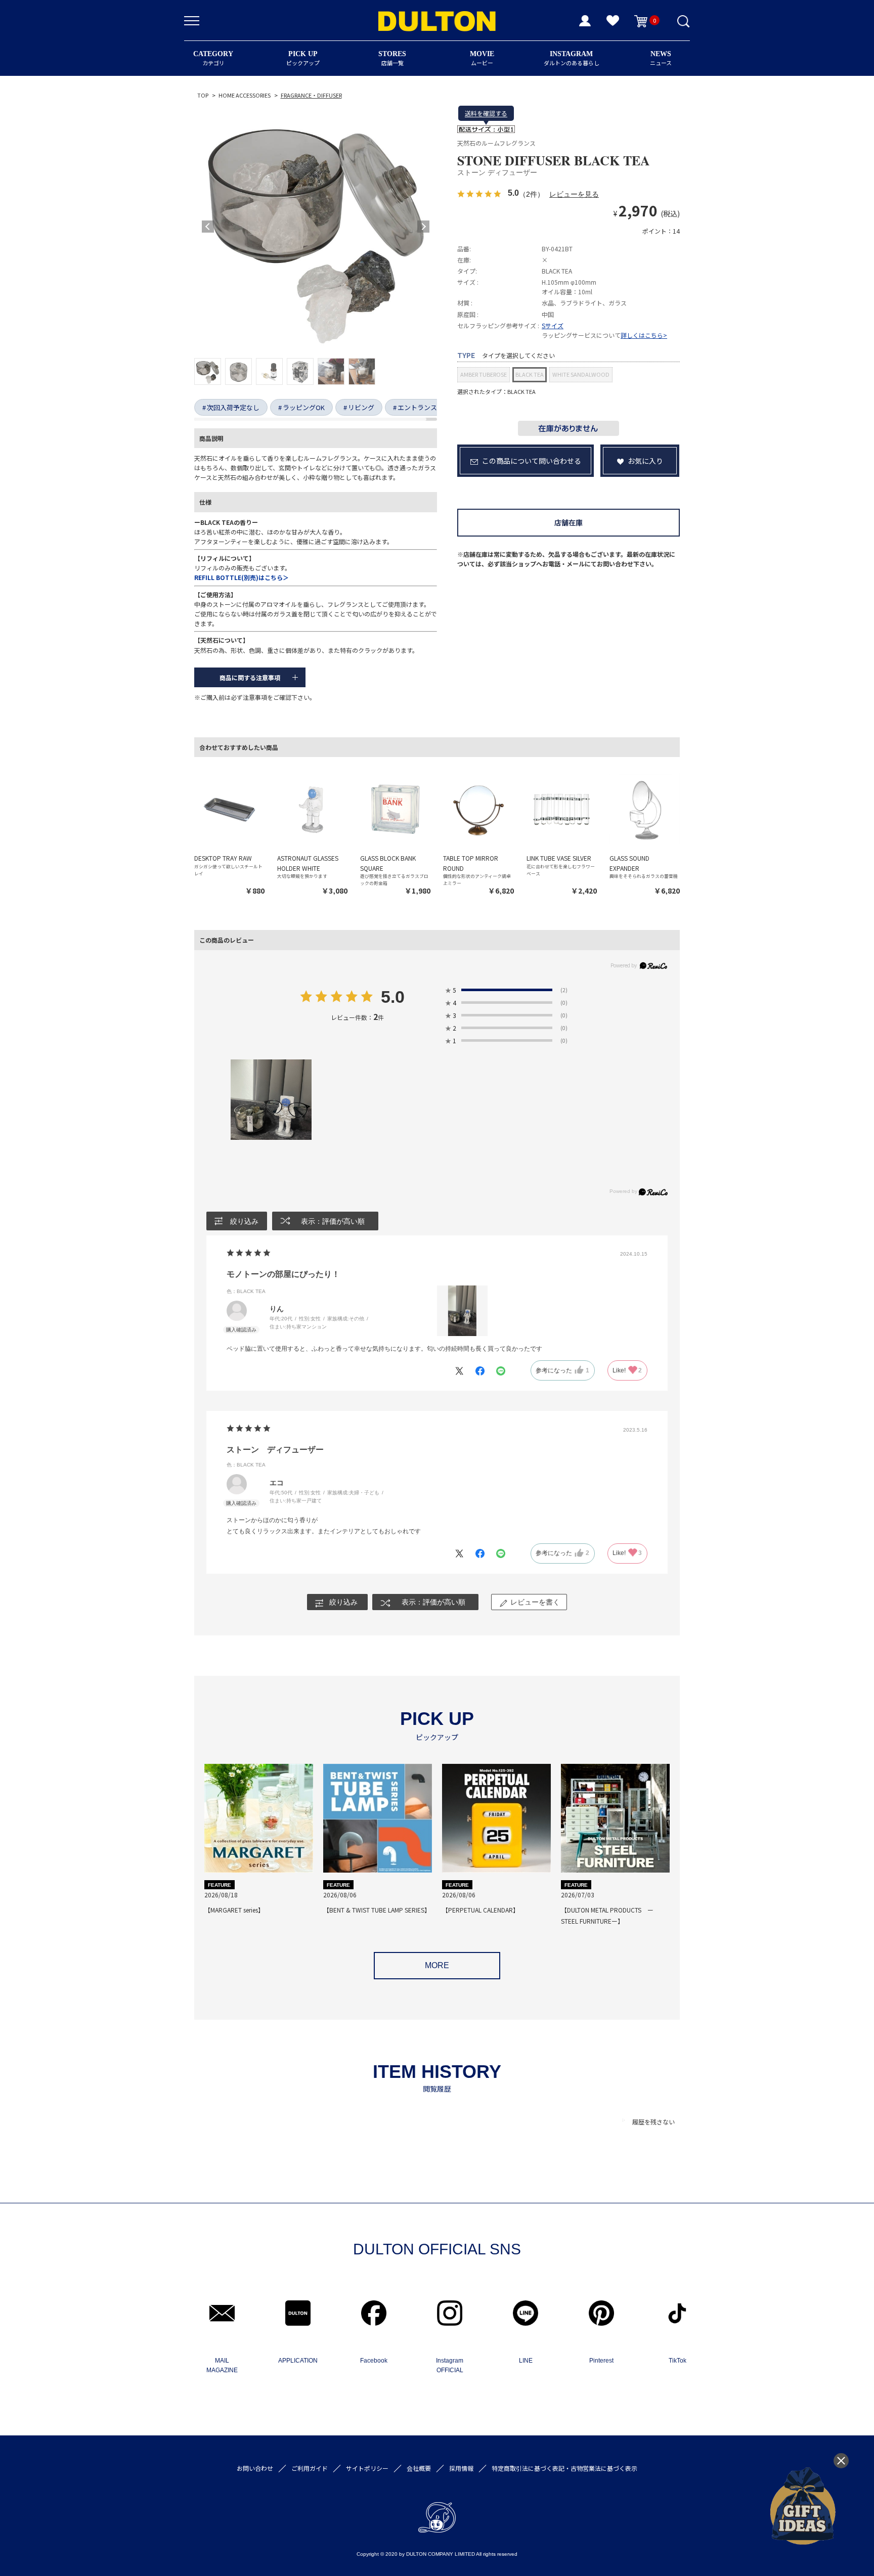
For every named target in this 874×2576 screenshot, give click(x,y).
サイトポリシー (367, 2468)
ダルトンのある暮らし (572, 58)
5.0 (393, 998)
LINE (526, 2361)
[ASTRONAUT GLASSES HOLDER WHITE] (312, 809)
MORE (437, 1965)
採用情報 (461, 2468)
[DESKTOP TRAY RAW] (229, 809)
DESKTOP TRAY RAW (223, 858)
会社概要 (419, 2468)
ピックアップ (303, 58)
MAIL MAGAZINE (222, 2365)
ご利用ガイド (310, 2468)
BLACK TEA (530, 374)
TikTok (678, 2361)
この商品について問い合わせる (532, 461)
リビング (361, 407)
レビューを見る (574, 194)
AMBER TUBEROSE (484, 374)
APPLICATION (298, 2361)
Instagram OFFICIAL (450, 2365)
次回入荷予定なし (233, 407)
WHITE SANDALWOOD (581, 374)
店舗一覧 (392, 58)
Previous (208, 227)
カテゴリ (213, 58)
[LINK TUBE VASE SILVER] (562, 809)
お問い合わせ (255, 2468)
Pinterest (601, 2361)
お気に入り (645, 461)
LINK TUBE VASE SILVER (559, 858)
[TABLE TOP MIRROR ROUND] (478, 809)
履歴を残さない (653, 2122)
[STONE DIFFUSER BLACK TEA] (316, 227)
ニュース (661, 58)
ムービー (482, 58)
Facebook (374, 2361)
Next (423, 227)
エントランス (417, 407)
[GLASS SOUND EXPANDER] (645, 809)
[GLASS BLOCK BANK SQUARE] (395, 809)
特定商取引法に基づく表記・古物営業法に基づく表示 (564, 2468)
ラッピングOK (304, 407)
